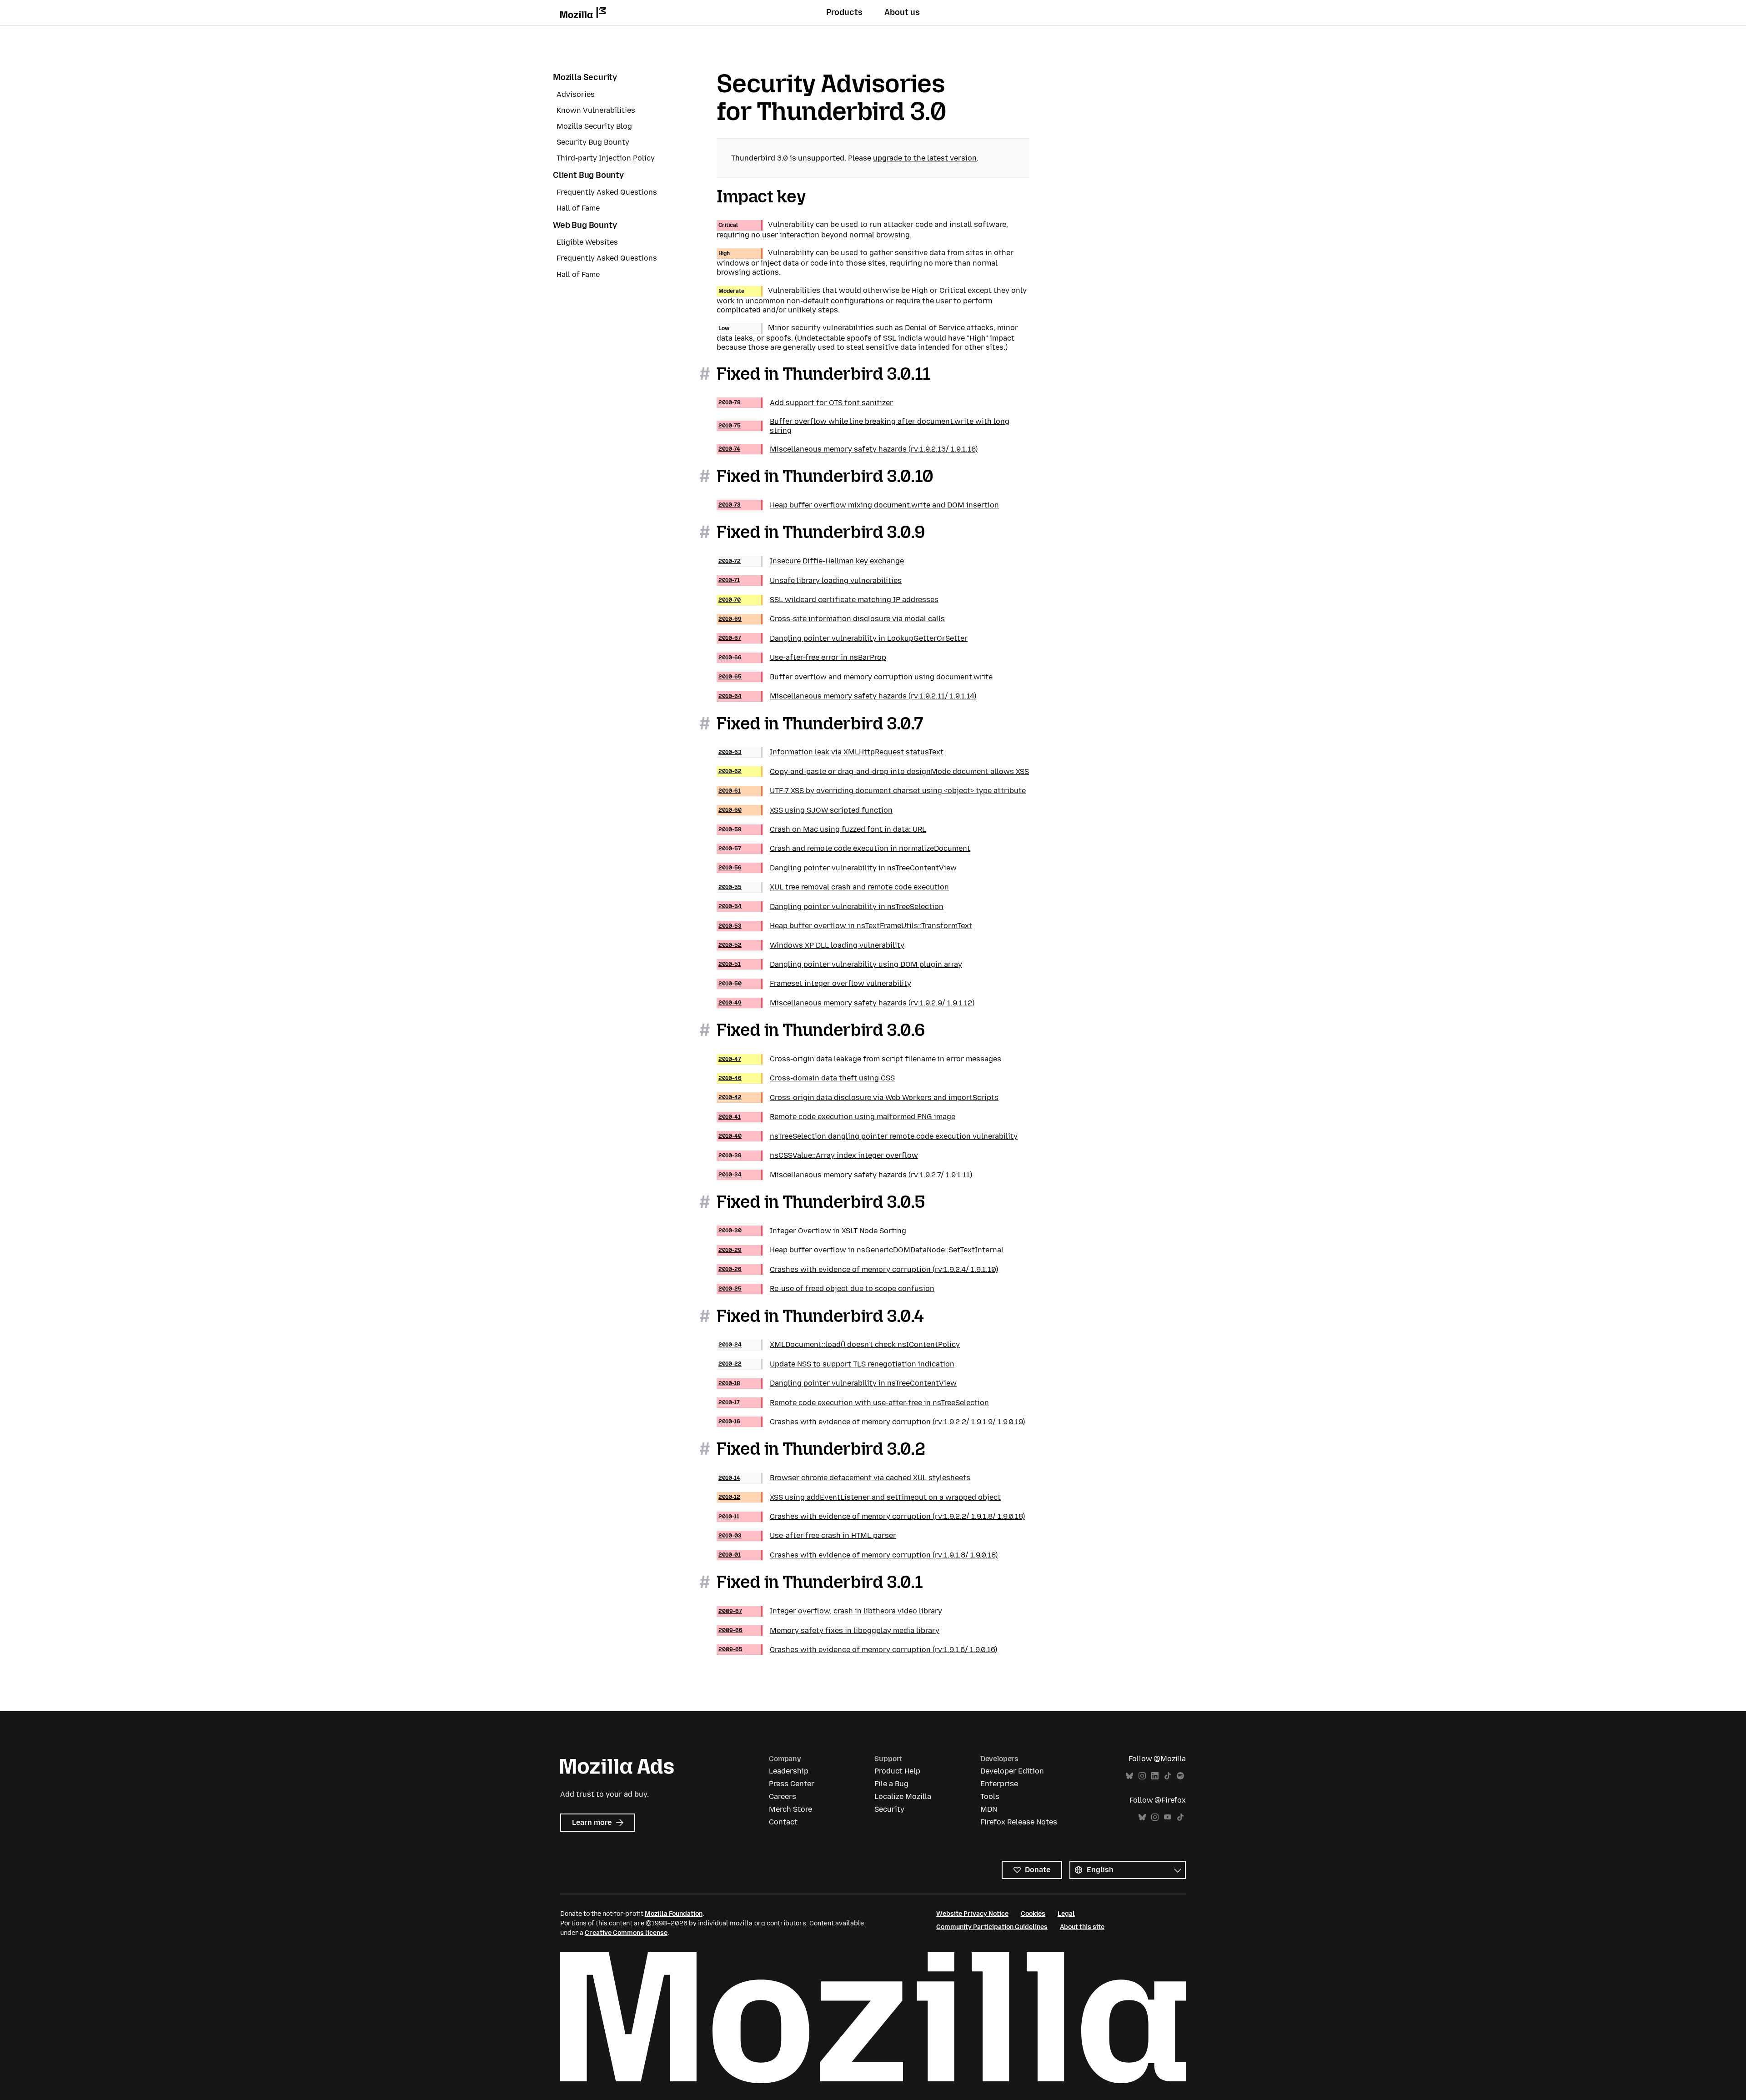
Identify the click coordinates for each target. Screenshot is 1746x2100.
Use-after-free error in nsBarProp (802, 657)
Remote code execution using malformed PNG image (837, 1117)
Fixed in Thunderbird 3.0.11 (824, 374)
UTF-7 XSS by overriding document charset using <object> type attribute (872, 791)
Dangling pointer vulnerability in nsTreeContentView (838, 868)
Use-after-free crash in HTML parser (807, 1535)
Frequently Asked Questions (607, 192)
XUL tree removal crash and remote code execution (834, 887)
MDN (989, 1809)
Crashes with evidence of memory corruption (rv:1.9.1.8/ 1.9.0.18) (858, 1555)
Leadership (789, 1771)
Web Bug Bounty (585, 225)
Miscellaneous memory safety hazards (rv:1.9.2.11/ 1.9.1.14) (847, 696)
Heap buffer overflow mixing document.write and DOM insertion (859, 505)
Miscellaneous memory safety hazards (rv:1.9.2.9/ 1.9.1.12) (846, 1003)
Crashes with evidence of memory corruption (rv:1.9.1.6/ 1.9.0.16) (858, 1650)
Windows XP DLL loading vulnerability (811, 945)
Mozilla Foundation (674, 1914)
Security (889, 1809)
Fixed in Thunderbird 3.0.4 (820, 1316)
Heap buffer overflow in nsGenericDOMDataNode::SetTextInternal (861, 1250)
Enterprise (999, 1784)
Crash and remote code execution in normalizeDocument (844, 848)
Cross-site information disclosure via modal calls (832, 619)
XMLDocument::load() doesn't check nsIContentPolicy (839, 1344)
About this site (1082, 1927)
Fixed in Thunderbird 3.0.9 (821, 532)
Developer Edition (1012, 1771)
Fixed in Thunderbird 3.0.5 (821, 1202)
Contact (783, 1822)
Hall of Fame (578, 208)
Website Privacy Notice (972, 1914)
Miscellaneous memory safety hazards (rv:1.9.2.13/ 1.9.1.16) (848, 449)
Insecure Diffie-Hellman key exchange (811, 561)
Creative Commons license (626, 1933)
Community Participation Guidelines (992, 1927)
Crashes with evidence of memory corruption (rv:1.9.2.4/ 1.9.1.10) (858, 1269)
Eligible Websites (587, 242)
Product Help (897, 1771)
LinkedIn (1155, 1776)
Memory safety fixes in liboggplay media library (829, 1630)
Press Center (792, 1784)
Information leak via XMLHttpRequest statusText (831, 752)
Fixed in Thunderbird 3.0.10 (825, 476)
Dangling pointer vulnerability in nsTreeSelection (831, 907)
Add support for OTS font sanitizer (806, 403)
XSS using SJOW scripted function (805, 810)
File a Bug (891, 1784)
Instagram (1142, 1776)
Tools (990, 1796)
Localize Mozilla (903, 1796)
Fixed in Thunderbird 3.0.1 (820, 1582)
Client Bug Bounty (588, 175)
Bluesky (1129, 1776)
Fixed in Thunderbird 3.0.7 (820, 723)
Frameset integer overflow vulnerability (815, 983)
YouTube (1168, 1817)
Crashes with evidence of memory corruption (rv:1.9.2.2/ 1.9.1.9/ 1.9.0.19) (872, 1422)
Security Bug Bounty (593, 142)
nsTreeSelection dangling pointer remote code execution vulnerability (868, 1136)
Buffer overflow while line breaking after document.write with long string (864, 426)
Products (844, 12)
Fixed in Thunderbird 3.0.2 (821, 1449)
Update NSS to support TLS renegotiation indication (836, 1364)
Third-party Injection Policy (606, 158)
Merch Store (790, 1809)
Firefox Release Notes (1019, 1822)
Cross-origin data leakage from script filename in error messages (860, 1059)
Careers (783, 1796)
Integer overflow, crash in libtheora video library (830, 1611)
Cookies (1033, 1914)
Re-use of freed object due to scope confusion (826, 1289)
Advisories (576, 94)
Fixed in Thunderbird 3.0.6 (821, 1030)
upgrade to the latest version (925, 158)
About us (902, 12)
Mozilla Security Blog (594, 126)
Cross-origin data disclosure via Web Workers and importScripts (858, 1098)
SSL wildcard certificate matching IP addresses (828, 600)
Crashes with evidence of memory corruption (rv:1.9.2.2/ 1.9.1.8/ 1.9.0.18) (872, 1516)
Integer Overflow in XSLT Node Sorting (812, 1231)
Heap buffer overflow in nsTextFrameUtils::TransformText (845, 926)
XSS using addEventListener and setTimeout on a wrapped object (860, 1497)
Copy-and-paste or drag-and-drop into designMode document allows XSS (874, 771)
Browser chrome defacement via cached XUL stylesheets (844, 1478)
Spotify (1180, 1776)
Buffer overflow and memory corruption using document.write (855, 677)
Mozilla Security (585, 77)
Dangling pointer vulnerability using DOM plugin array (840, 964)
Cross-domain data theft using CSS (807, 1078)
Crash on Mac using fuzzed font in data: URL (822, 829)
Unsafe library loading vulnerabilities (810, 580)
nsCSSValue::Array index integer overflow (818, 1155)
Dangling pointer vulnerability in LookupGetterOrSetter (843, 638)
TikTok (1168, 1776)
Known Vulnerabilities (596, 110)
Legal (1066, 1914)
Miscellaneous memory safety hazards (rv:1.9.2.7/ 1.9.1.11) (845, 1175)
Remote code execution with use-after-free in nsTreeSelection (854, 1403)
